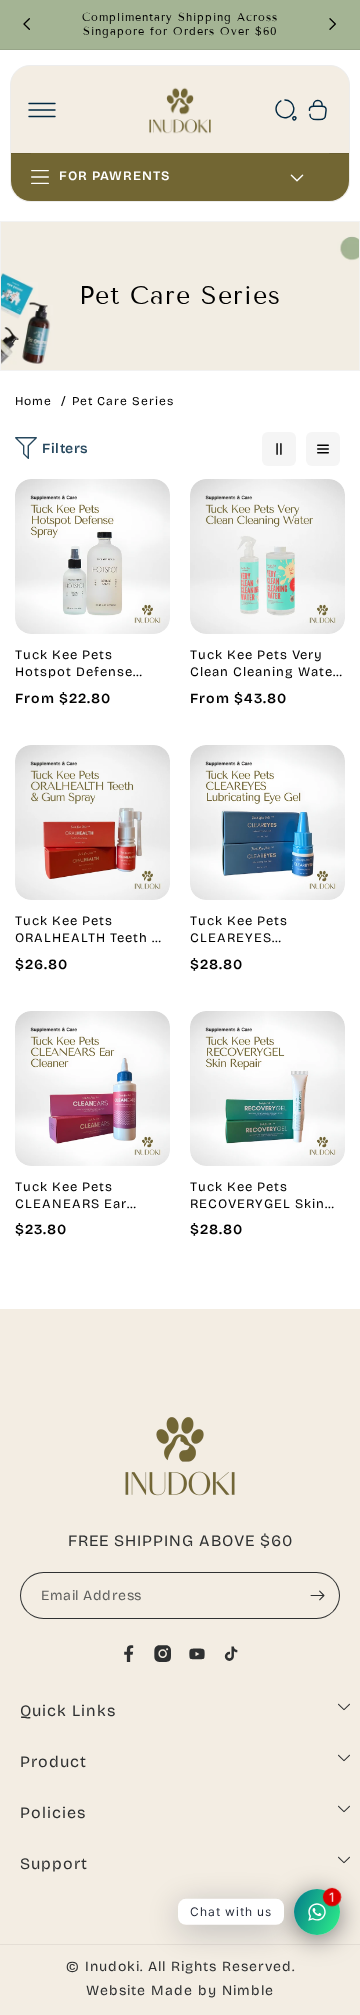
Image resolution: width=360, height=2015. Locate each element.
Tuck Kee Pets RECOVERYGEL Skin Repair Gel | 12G (257, 1196)
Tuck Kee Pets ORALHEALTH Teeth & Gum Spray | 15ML (89, 930)
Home (33, 401)
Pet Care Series (123, 401)
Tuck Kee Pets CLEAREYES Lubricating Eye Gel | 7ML (262, 930)
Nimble (248, 1990)
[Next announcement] (333, 24)
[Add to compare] (142, 548)
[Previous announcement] (27, 24)
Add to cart (92, 615)
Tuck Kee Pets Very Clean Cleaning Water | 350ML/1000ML (264, 664)
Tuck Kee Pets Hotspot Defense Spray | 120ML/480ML (90, 664)
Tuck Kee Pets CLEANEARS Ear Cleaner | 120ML (71, 1196)
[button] (42, 110)
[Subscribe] (317, 1595)
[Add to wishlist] (142, 506)
